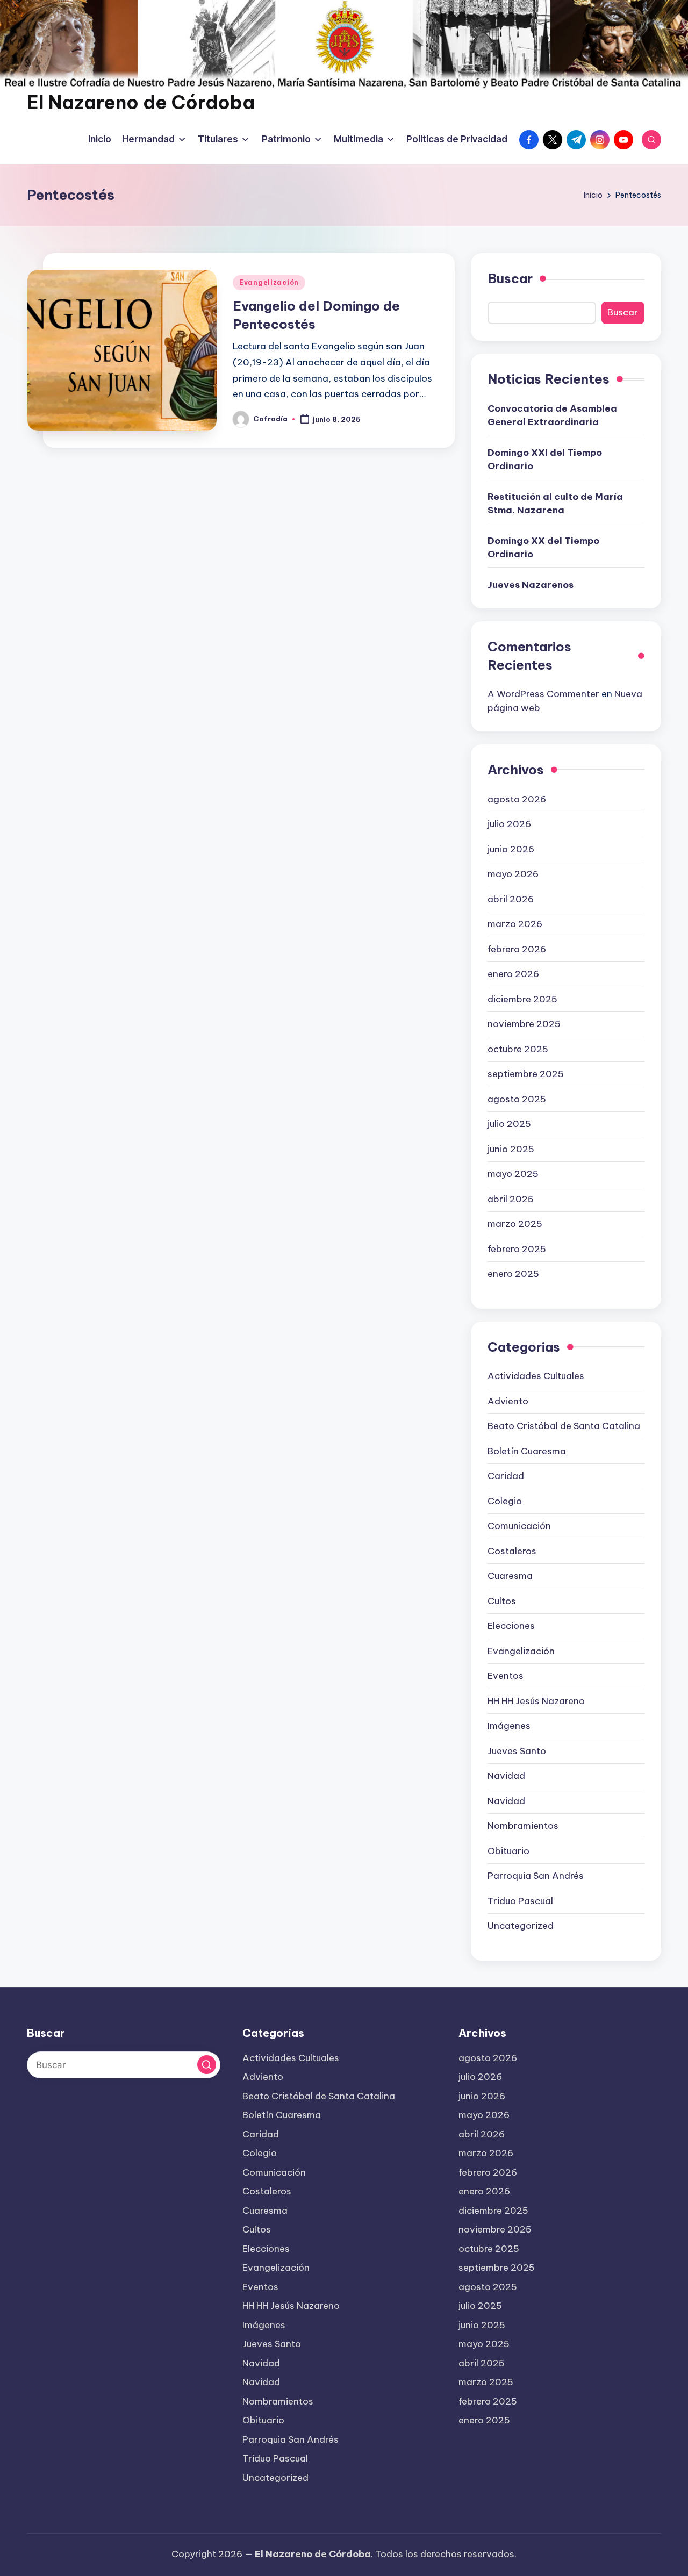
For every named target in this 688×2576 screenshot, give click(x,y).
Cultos (502, 1601)
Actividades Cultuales (536, 1376)
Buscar (510, 278)
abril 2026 (511, 899)
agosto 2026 (517, 799)
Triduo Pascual (520, 1901)
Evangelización (269, 282)
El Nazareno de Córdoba (141, 102)
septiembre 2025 (526, 1074)
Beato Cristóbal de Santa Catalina (564, 1426)
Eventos (506, 1676)
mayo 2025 (513, 1174)
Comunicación (519, 1526)
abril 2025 (511, 1199)
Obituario (508, 1851)
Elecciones (511, 1626)
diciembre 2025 (522, 999)
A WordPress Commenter (543, 694)
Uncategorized (521, 1926)
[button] (207, 2065)
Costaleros (512, 1551)
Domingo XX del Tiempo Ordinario (543, 548)
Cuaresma (510, 1576)
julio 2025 (509, 1124)
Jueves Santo (517, 1751)
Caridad (506, 1476)
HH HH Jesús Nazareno (536, 1701)
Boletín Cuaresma (527, 1451)
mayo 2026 (513, 874)
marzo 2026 (515, 924)
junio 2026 (511, 849)
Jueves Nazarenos (531, 585)
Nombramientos (523, 1826)
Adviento (508, 1401)
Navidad (506, 1776)
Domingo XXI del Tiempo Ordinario (545, 460)
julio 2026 (509, 824)
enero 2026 (513, 974)
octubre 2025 (518, 1049)
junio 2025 (511, 1149)
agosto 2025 (517, 1099)
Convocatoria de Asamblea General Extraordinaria (552, 415)
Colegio (505, 1501)
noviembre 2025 (524, 1024)
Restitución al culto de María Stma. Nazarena (555, 504)
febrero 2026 (517, 949)
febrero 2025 (517, 1249)
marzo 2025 (515, 1224)
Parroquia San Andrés (536, 1876)
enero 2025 (513, 1274)
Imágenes (509, 1726)
